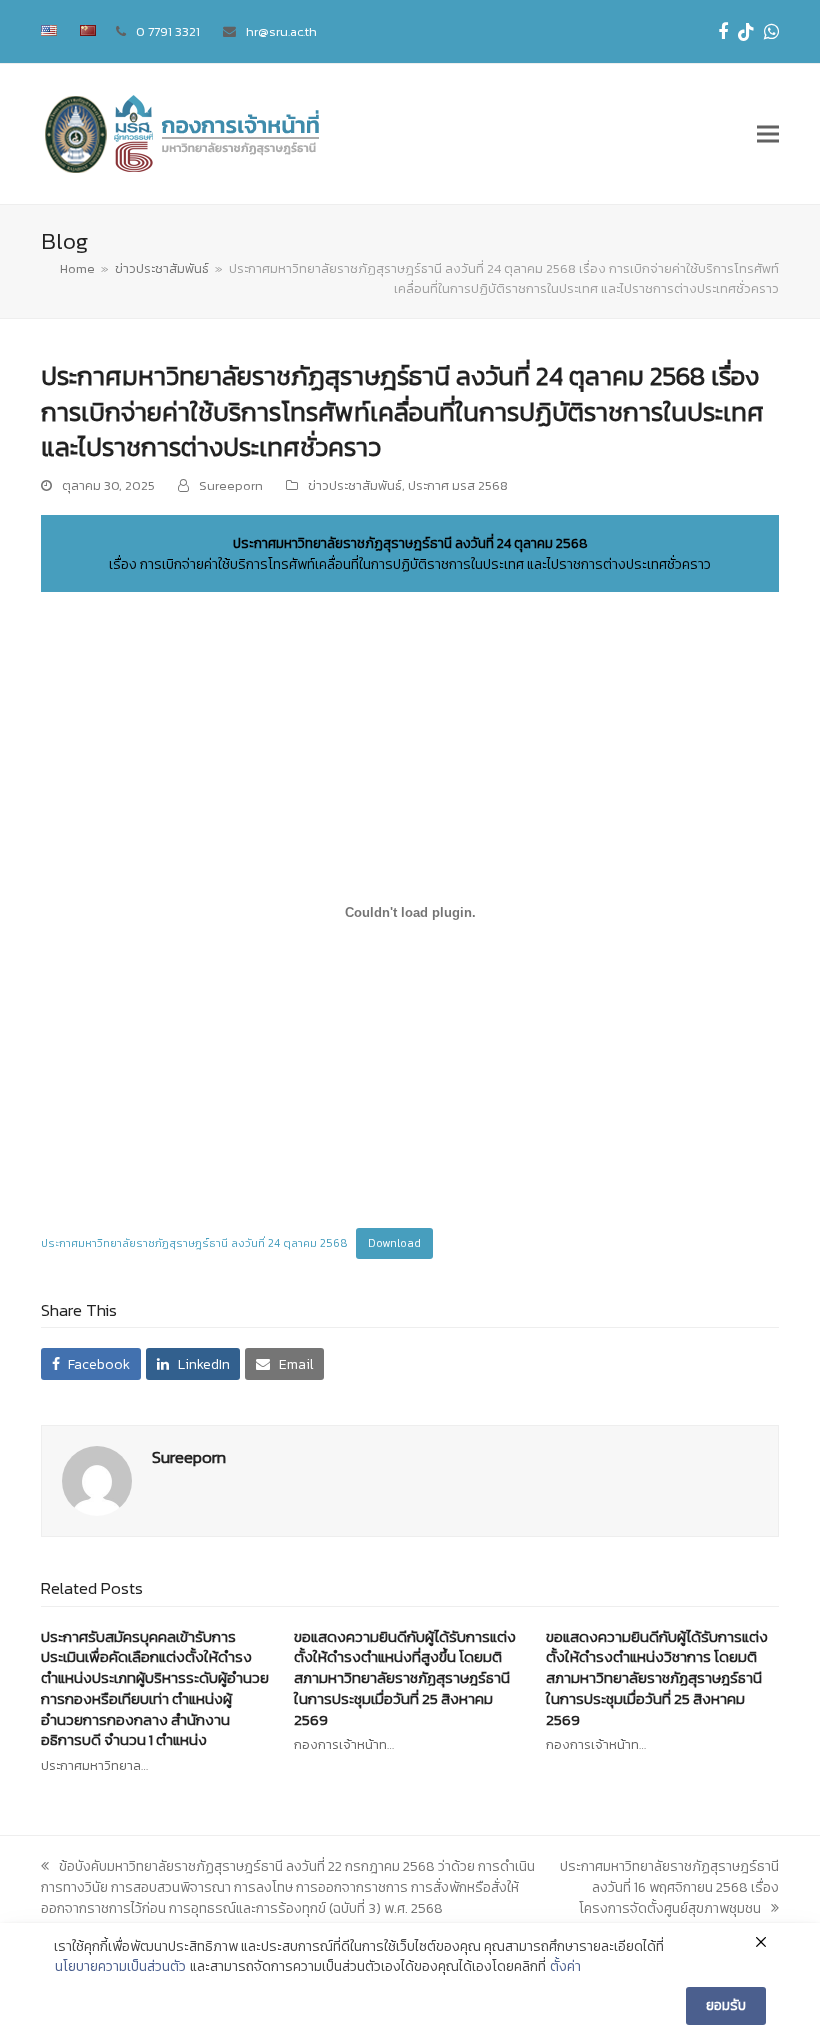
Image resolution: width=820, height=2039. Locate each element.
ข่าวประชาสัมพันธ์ (355, 485)
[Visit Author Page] (97, 1479)
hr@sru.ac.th (281, 31)
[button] (768, 134)
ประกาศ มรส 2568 (458, 485)
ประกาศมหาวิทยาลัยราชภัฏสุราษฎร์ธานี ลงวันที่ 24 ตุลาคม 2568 (194, 1243)
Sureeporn (231, 485)
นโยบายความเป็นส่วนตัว (120, 1967)
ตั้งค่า (565, 1967)
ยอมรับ (726, 2005)
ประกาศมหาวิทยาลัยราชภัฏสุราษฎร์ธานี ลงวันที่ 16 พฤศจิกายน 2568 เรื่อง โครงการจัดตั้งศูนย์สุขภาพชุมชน (669, 1887)
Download (394, 1243)
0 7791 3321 (168, 31)
